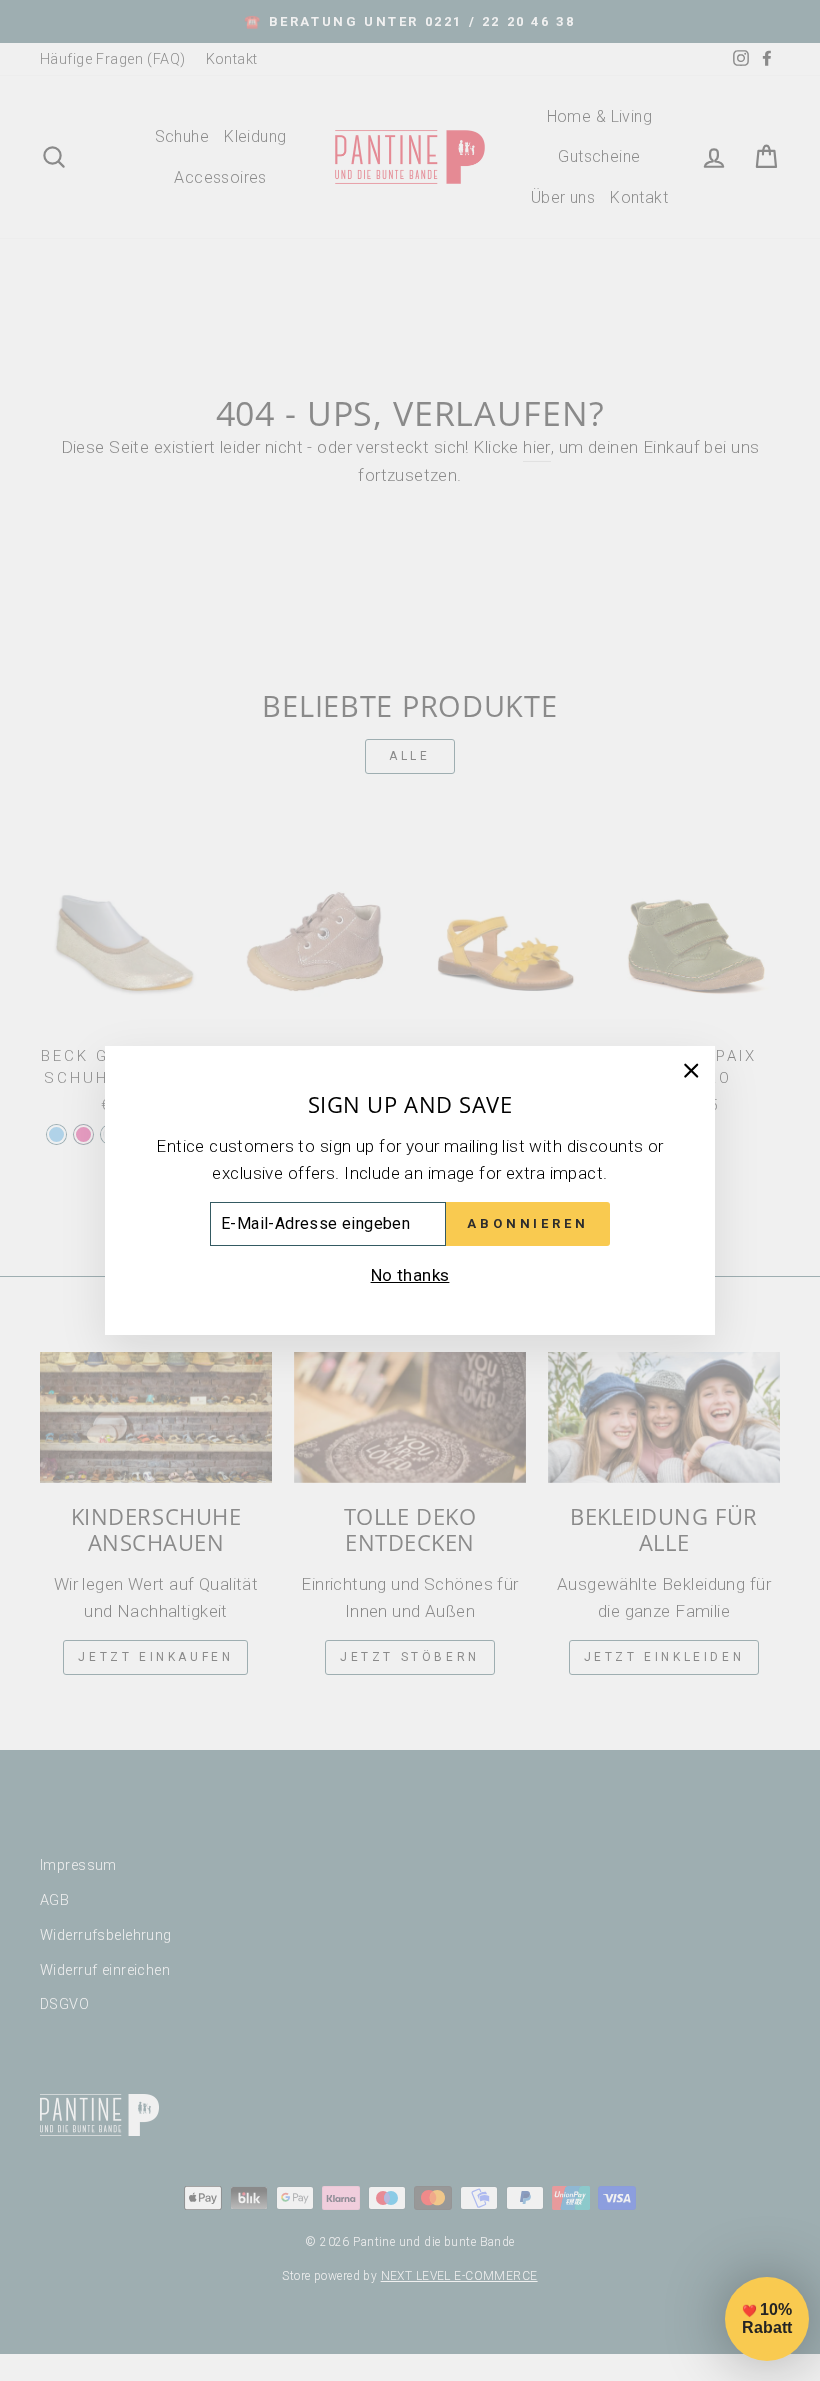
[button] (767, 2319)
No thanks (410, 1275)
